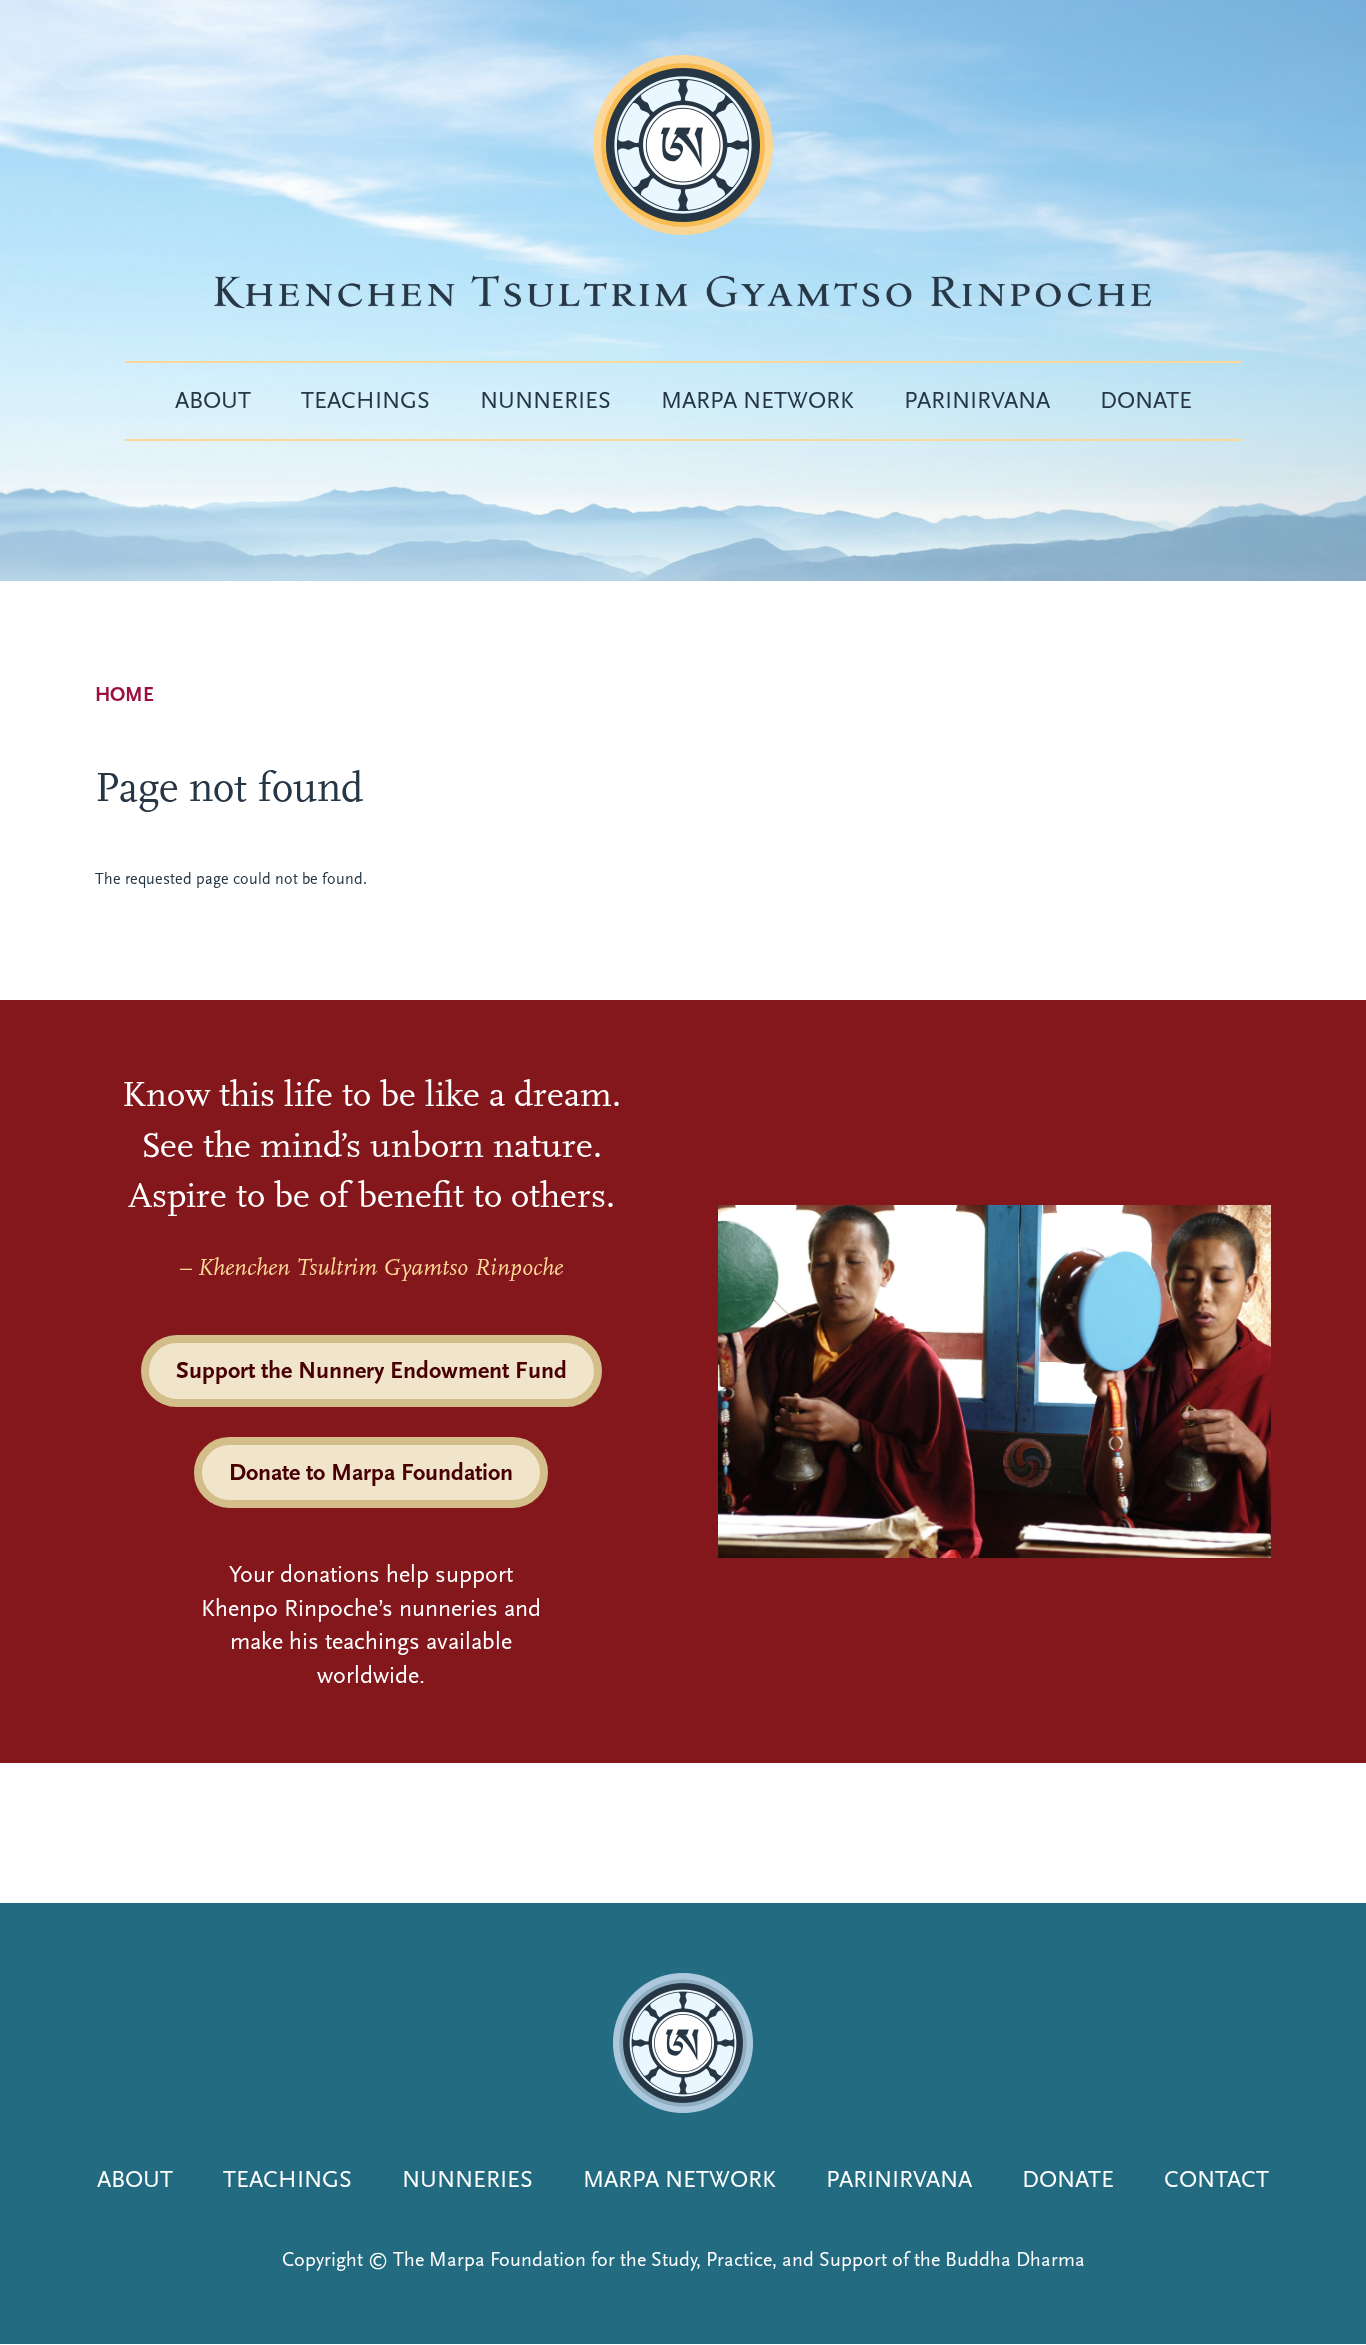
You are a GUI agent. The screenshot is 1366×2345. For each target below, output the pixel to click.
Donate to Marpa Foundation (371, 1472)
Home (124, 694)
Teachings (365, 400)
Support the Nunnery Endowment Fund (371, 1370)
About (213, 400)
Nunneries (545, 400)
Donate (1146, 400)
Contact (1216, 2179)
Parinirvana (977, 400)
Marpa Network (757, 400)
